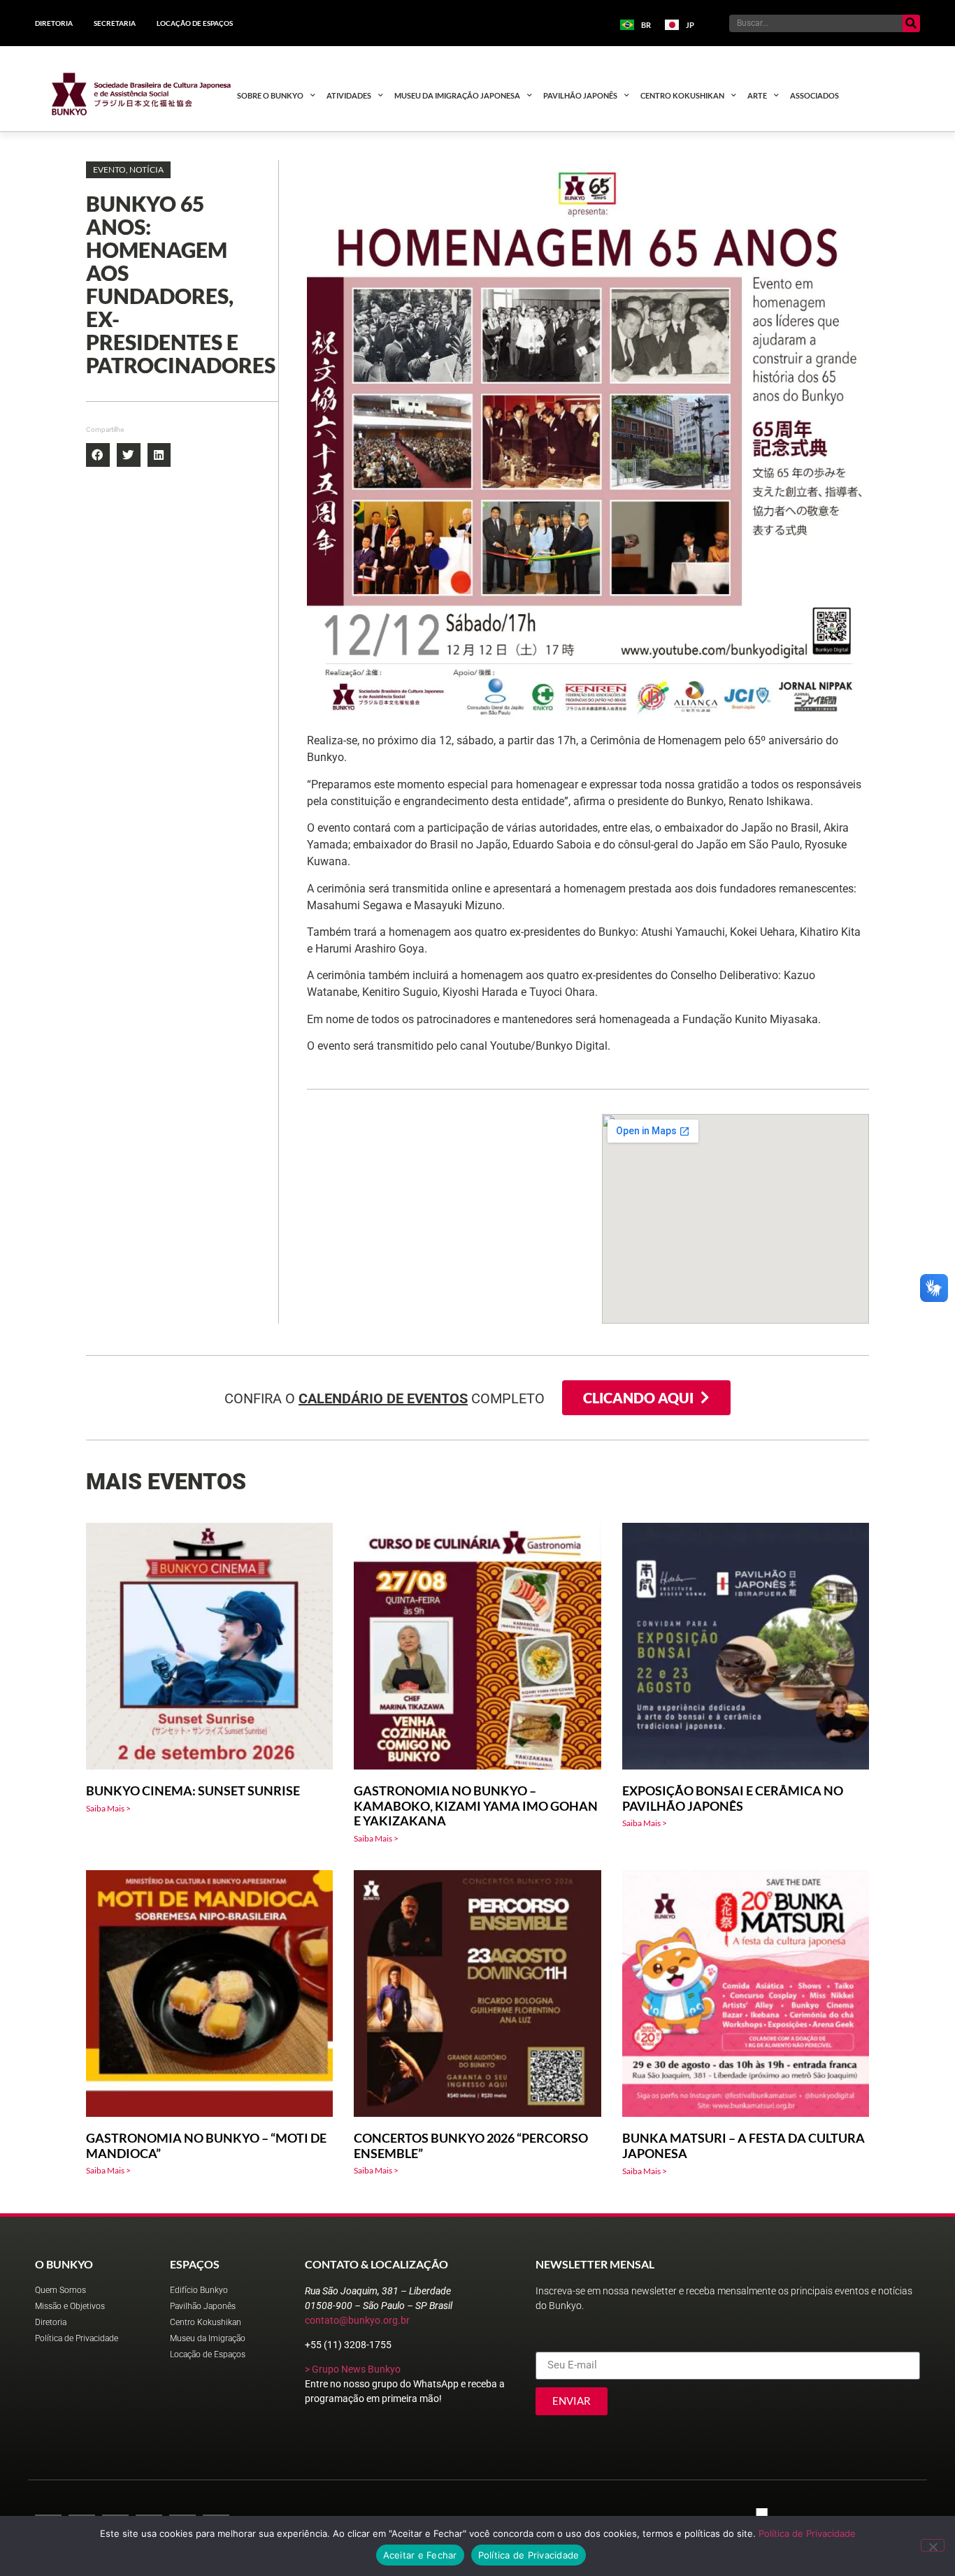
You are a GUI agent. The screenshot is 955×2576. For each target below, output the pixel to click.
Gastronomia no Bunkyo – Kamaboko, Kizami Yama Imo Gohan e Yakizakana (476, 1806)
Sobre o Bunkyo (270, 95)
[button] (128, 170)
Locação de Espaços (195, 23)
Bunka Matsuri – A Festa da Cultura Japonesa (744, 2146)
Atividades (349, 95)
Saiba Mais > (108, 1808)
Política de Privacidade (807, 2533)
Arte (757, 95)
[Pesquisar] (911, 23)
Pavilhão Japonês (580, 95)
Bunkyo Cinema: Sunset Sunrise (193, 1790)
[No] (933, 2545)
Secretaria (115, 23)
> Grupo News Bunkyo (353, 2369)
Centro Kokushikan (682, 95)
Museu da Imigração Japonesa (457, 95)
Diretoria (54, 23)
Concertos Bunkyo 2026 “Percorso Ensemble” (471, 2146)
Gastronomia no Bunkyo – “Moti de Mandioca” (206, 2146)
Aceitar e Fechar (420, 2555)
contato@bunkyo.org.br (357, 2320)
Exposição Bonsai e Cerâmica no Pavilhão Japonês (733, 1798)
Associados (814, 95)
